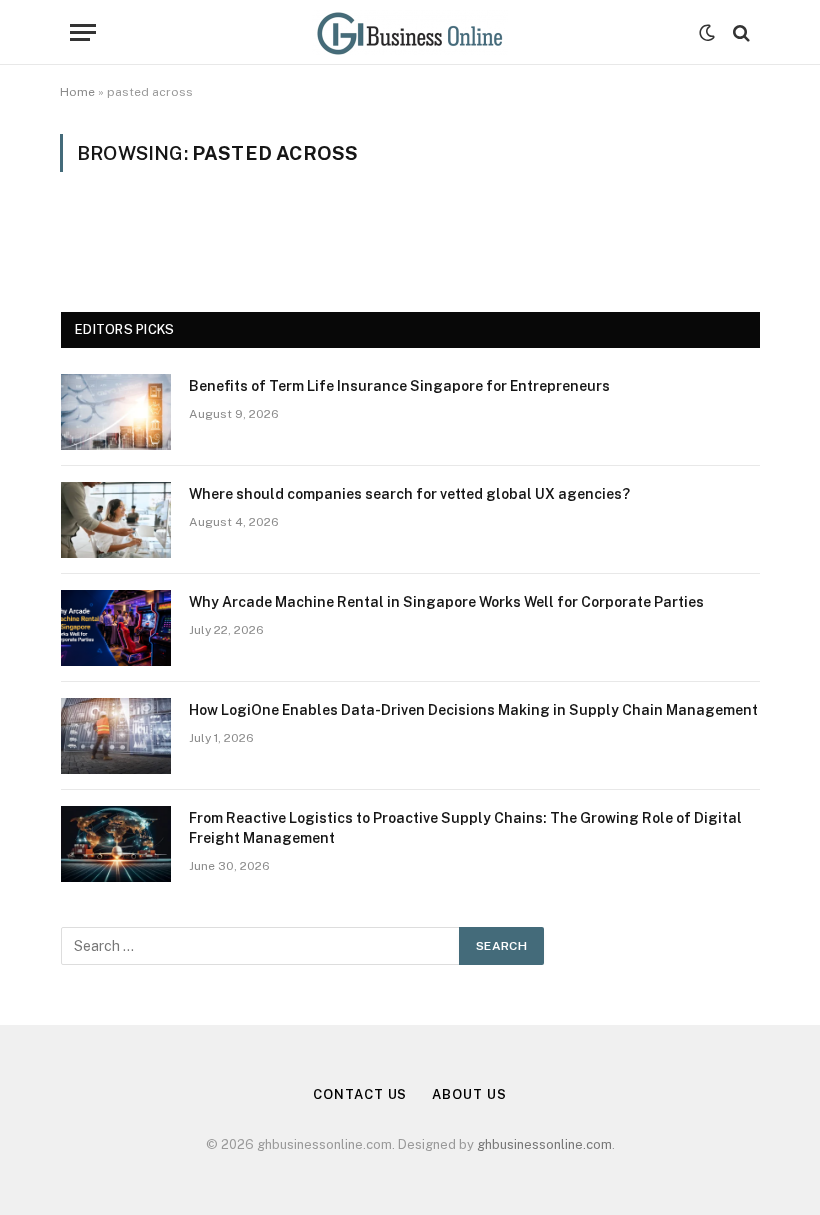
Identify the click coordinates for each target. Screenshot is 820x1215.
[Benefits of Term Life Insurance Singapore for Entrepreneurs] (116, 412)
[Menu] (83, 32)
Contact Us (360, 1094)
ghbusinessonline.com (544, 1144)
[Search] (739, 32)
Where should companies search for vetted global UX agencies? (409, 494)
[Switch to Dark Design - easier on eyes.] (707, 33)
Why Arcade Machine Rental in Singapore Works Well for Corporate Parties (446, 602)
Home (77, 92)
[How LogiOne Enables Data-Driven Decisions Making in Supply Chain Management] (116, 736)
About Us (469, 1094)
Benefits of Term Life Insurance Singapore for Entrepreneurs (399, 386)
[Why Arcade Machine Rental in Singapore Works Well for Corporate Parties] (116, 628)
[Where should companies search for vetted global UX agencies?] (116, 520)
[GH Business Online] (410, 32)
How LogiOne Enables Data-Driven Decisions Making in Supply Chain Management (473, 710)
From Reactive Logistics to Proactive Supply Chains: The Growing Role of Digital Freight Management (465, 828)
